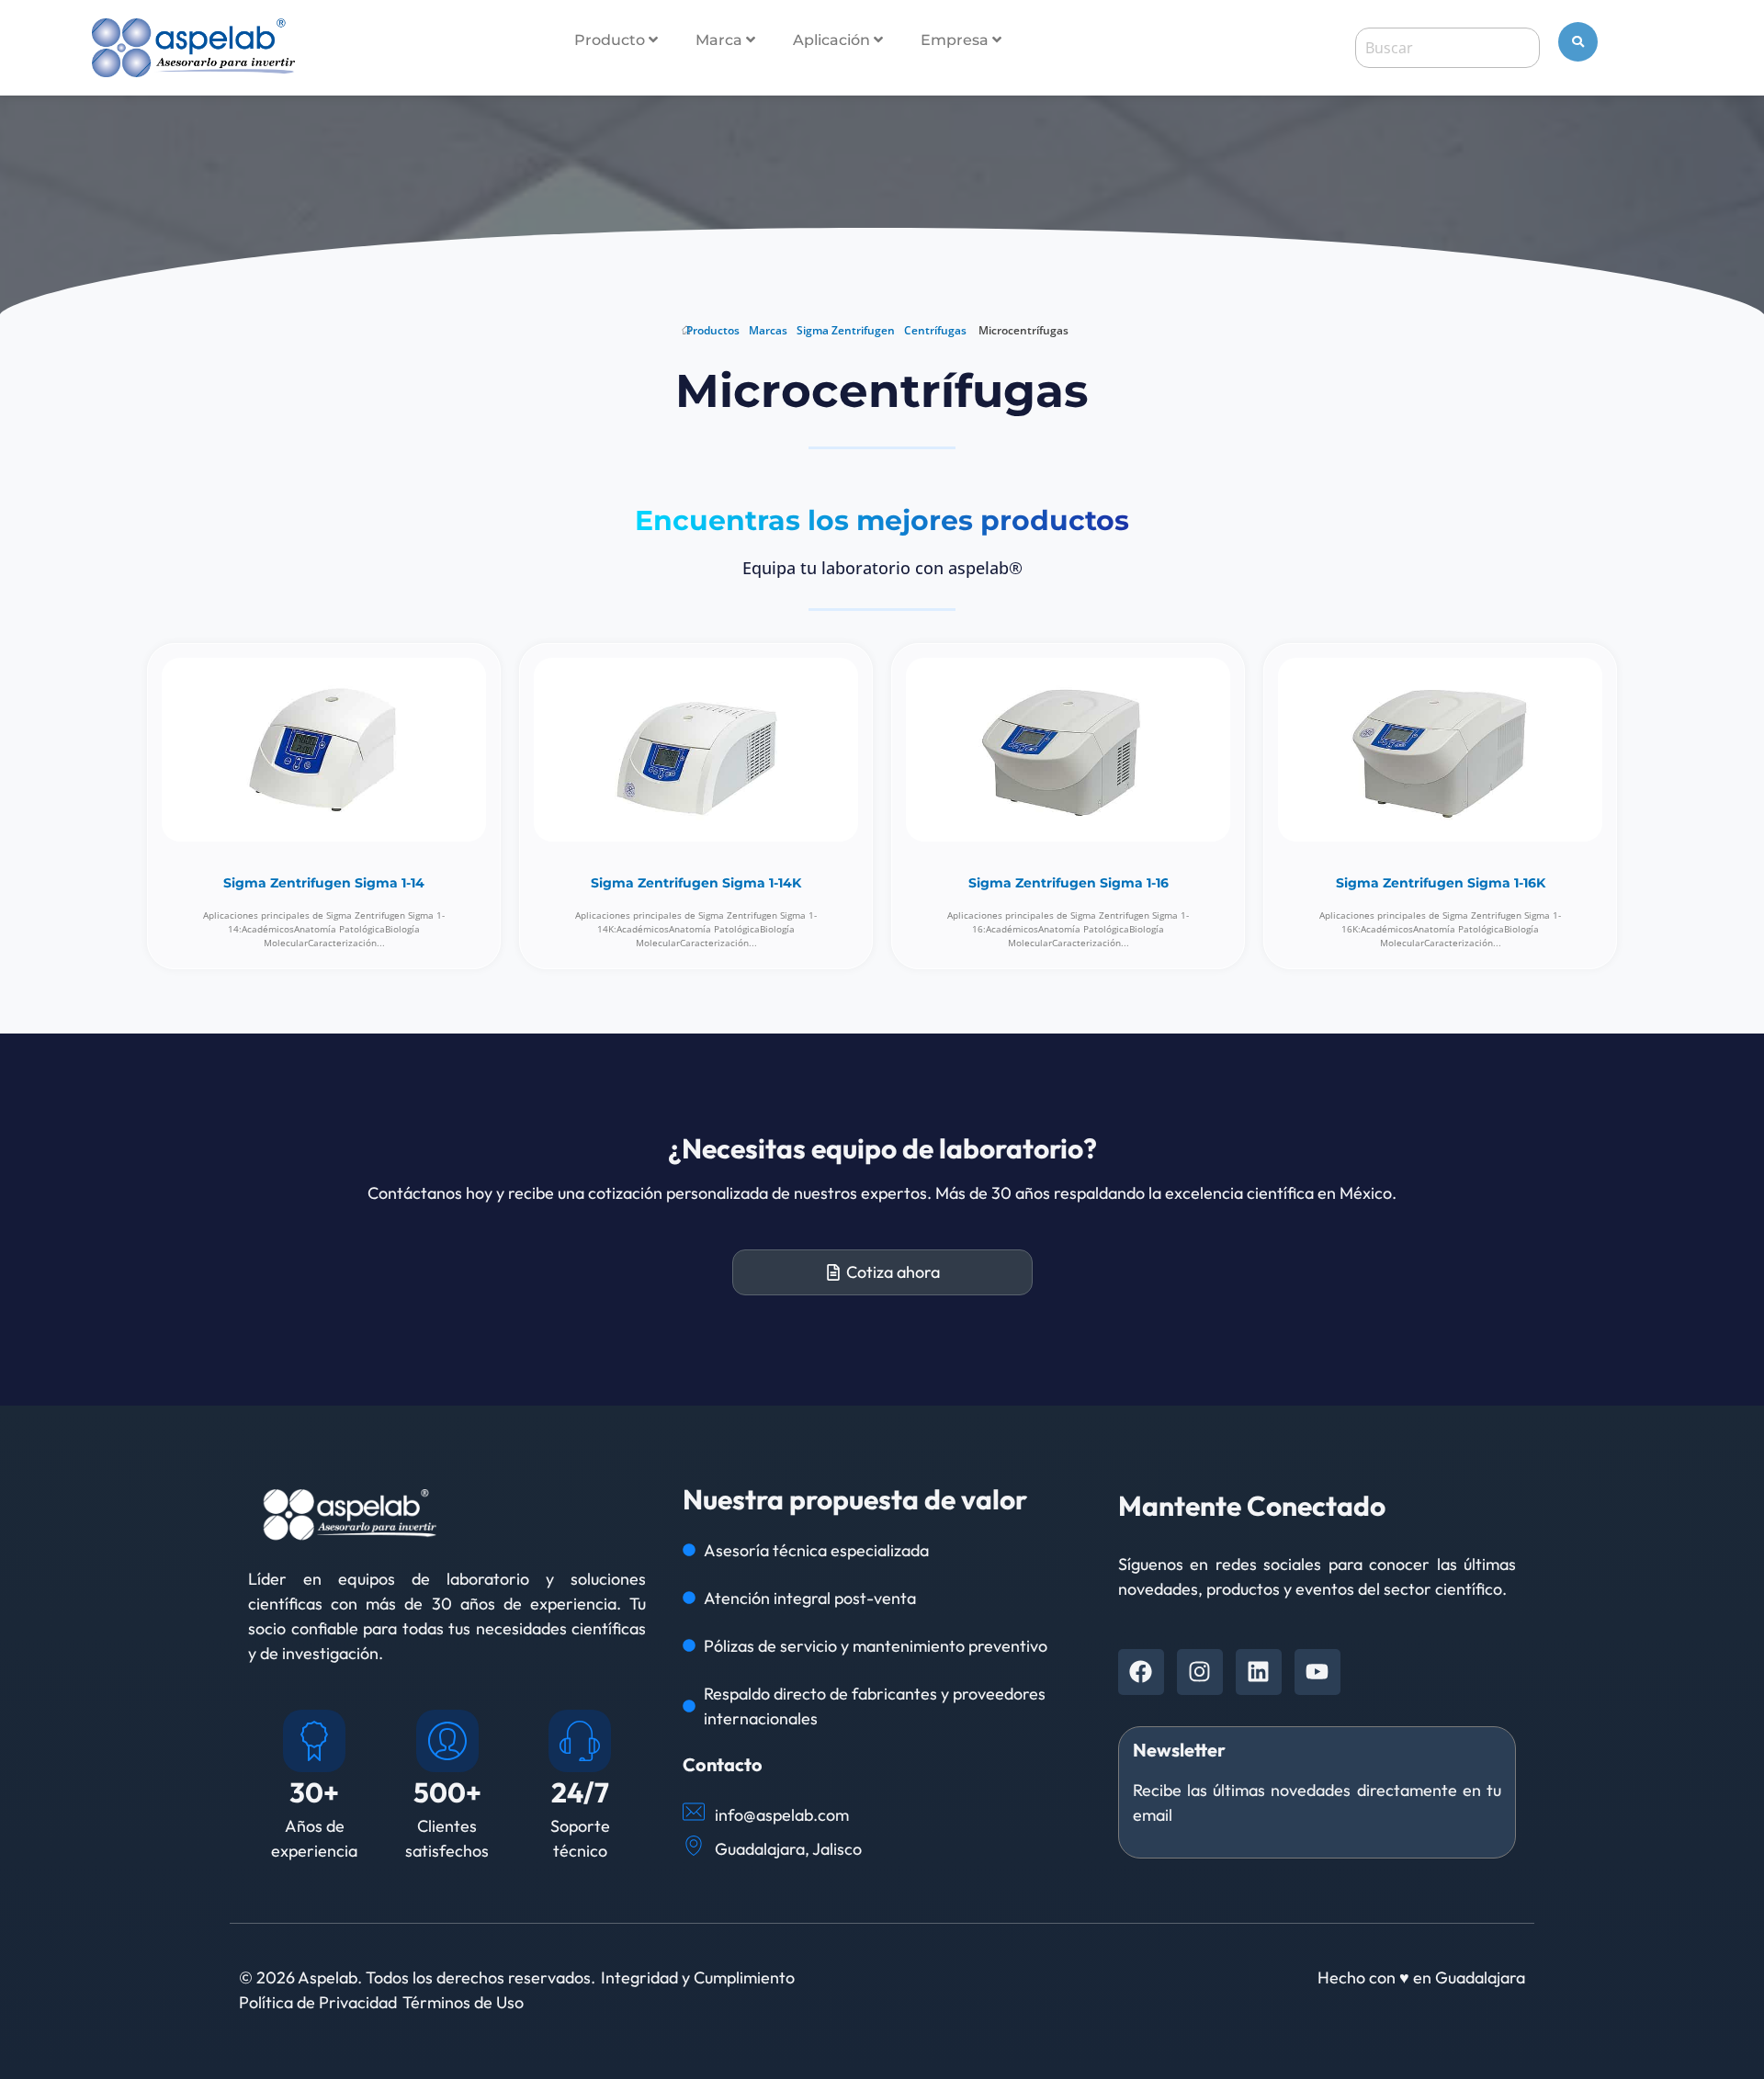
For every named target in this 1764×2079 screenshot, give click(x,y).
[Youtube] (1317, 1672)
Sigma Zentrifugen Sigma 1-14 (324, 883)
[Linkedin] (1259, 1672)
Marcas (768, 330)
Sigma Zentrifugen (846, 330)
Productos (713, 330)
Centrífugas (935, 330)
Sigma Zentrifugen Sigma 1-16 (1069, 883)
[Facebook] (1141, 1672)
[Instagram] (1200, 1672)
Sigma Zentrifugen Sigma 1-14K (696, 883)
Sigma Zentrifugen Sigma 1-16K (1441, 883)
